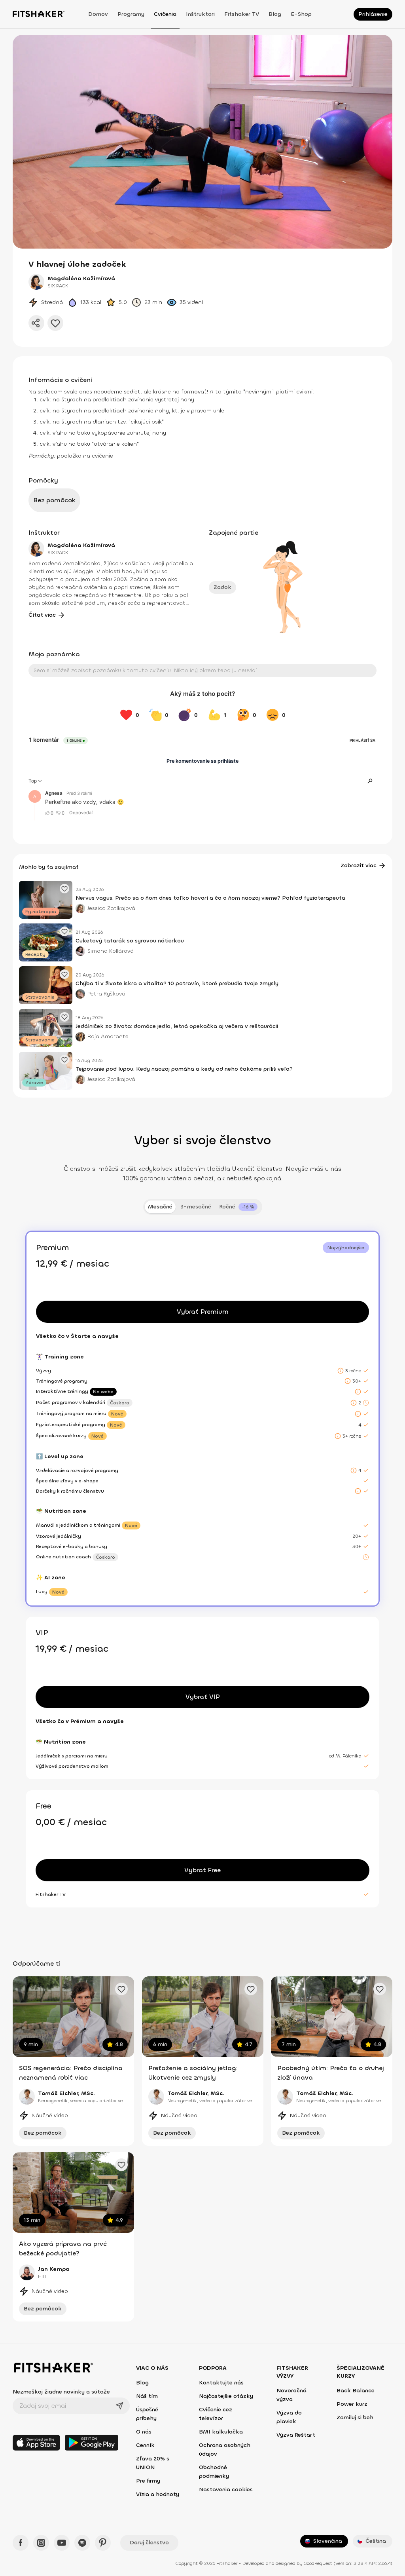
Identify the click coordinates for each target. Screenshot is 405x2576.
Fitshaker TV (242, 14)
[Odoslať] (119, 2406)
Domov (98, 14)
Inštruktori (200, 14)
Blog (275, 14)
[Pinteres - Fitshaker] (103, 2543)
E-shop (301, 14)
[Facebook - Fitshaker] (21, 2543)
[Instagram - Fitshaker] (41, 2543)
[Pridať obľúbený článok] (64, 889)
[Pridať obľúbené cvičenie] (121, 1989)
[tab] (238, 1207)
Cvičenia (165, 14)
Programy (131, 14)
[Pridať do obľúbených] (55, 323)
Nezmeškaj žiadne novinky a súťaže (61, 2392)
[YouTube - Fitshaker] (62, 2543)
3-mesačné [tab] (196, 1207)
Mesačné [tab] (160, 1207)
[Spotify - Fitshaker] (82, 2543)
